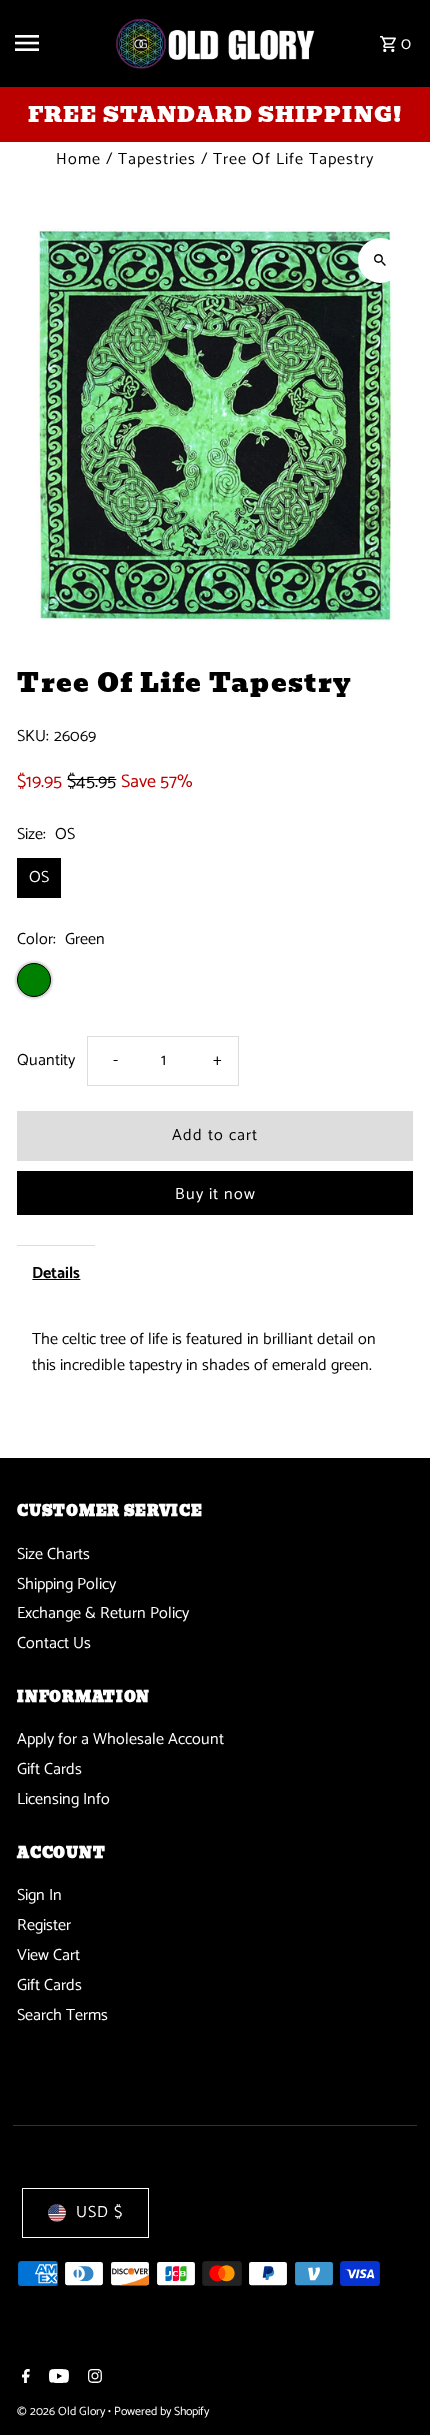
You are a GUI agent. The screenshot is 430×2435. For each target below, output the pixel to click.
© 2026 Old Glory (62, 2411)
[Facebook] (23, 2379)
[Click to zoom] (380, 260)
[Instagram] (92, 2379)
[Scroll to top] (387, 2382)
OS (39, 877)
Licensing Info (63, 1799)
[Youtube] (56, 2379)
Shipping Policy (66, 1584)
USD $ (99, 2212)
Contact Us (54, 1643)
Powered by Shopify (161, 2411)
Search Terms (62, 2015)
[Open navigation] (57, 43)
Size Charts (53, 1554)
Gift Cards (49, 1769)
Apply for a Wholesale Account (120, 1739)
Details (56, 1273)
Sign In (39, 1895)
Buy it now (215, 1194)
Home (78, 159)
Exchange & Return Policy (103, 1613)
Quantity (46, 1060)
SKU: (33, 737)
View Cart (48, 1955)
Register (44, 1925)
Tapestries (157, 159)
